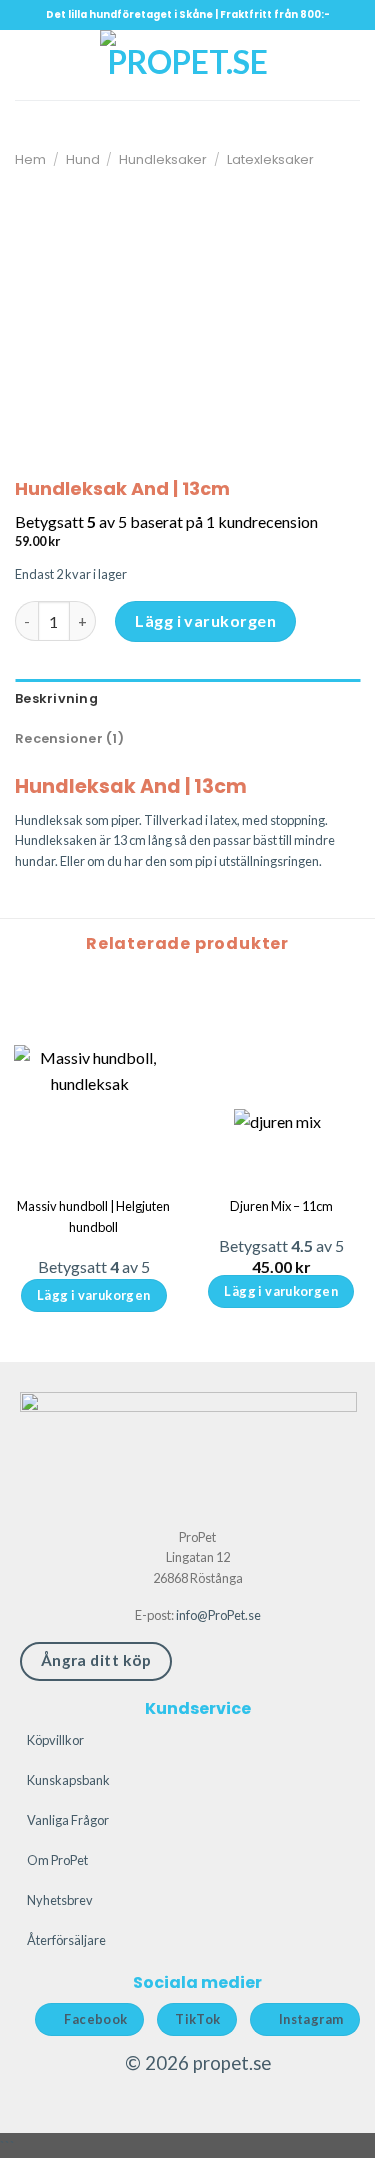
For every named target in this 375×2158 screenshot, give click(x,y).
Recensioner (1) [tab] (69, 738)
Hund (83, 159)
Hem (30, 159)
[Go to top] (333, 2130)
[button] (27, 64)
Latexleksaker (270, 159)
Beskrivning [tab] (56, 698)
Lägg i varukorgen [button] (281, 1291)
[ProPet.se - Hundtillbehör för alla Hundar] (188, 65)
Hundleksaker (163, 159)
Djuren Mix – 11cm (281, 1206)
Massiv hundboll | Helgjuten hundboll (93, 1216)
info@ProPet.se (218, 1615)
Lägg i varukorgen (205, 620)
